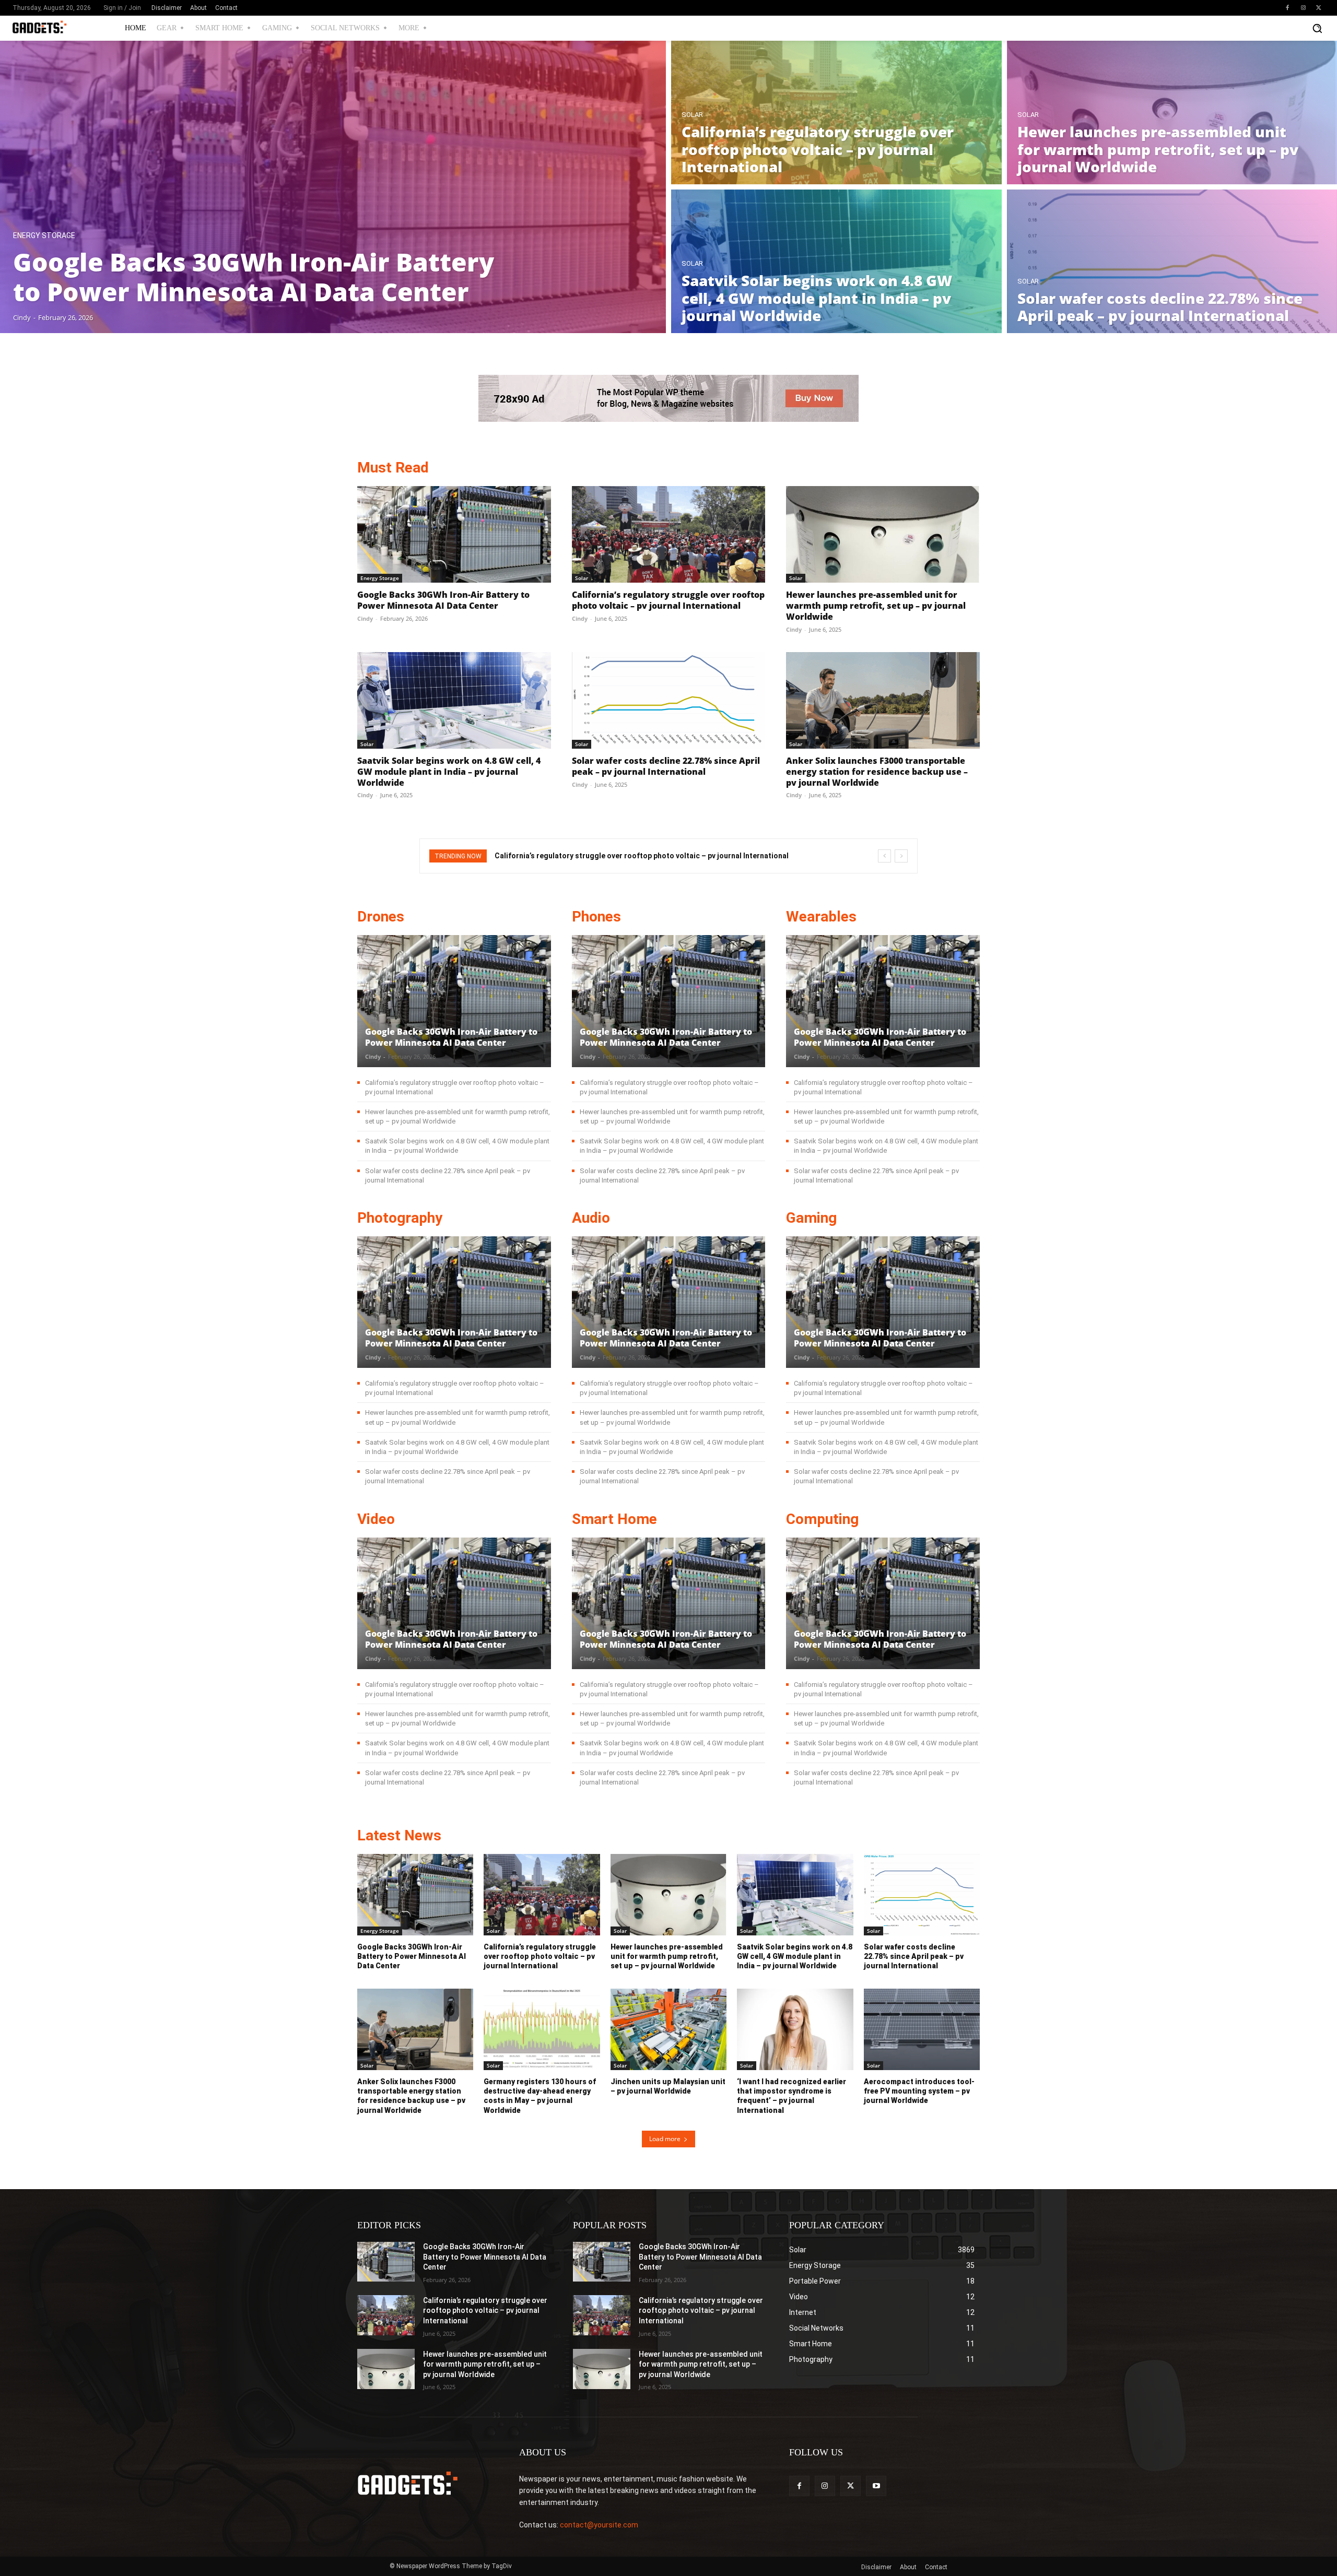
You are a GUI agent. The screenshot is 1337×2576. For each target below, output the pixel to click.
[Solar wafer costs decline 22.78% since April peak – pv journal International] (669, 700)
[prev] (884, 856)
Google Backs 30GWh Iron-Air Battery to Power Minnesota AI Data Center (443, 600)
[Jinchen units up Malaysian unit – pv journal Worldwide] (668, 2029)
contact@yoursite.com (599, 2525)
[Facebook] (1287, 8)
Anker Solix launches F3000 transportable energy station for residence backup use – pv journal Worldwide (877, 772)
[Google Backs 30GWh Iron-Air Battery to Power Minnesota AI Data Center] (333, 187)
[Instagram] (1303, 8)
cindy (365, 618)
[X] (1319, 8)
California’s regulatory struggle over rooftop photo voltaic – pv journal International (668, 600)
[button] (1317, 28)
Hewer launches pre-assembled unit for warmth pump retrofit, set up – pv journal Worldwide (876, 606)
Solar (692, 115)
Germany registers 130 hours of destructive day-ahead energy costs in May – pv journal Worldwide (540, 2096)
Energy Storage (44, 236)
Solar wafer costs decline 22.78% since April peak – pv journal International (666, 766)
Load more (665, 2139)
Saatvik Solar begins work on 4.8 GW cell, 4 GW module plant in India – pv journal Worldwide (449, 772)
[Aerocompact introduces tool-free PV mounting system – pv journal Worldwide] (922, 2029)
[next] (901, 856)
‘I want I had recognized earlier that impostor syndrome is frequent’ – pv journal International (791, 2096)
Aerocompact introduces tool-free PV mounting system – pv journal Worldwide (919, 2091)
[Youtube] (876, 2486)
